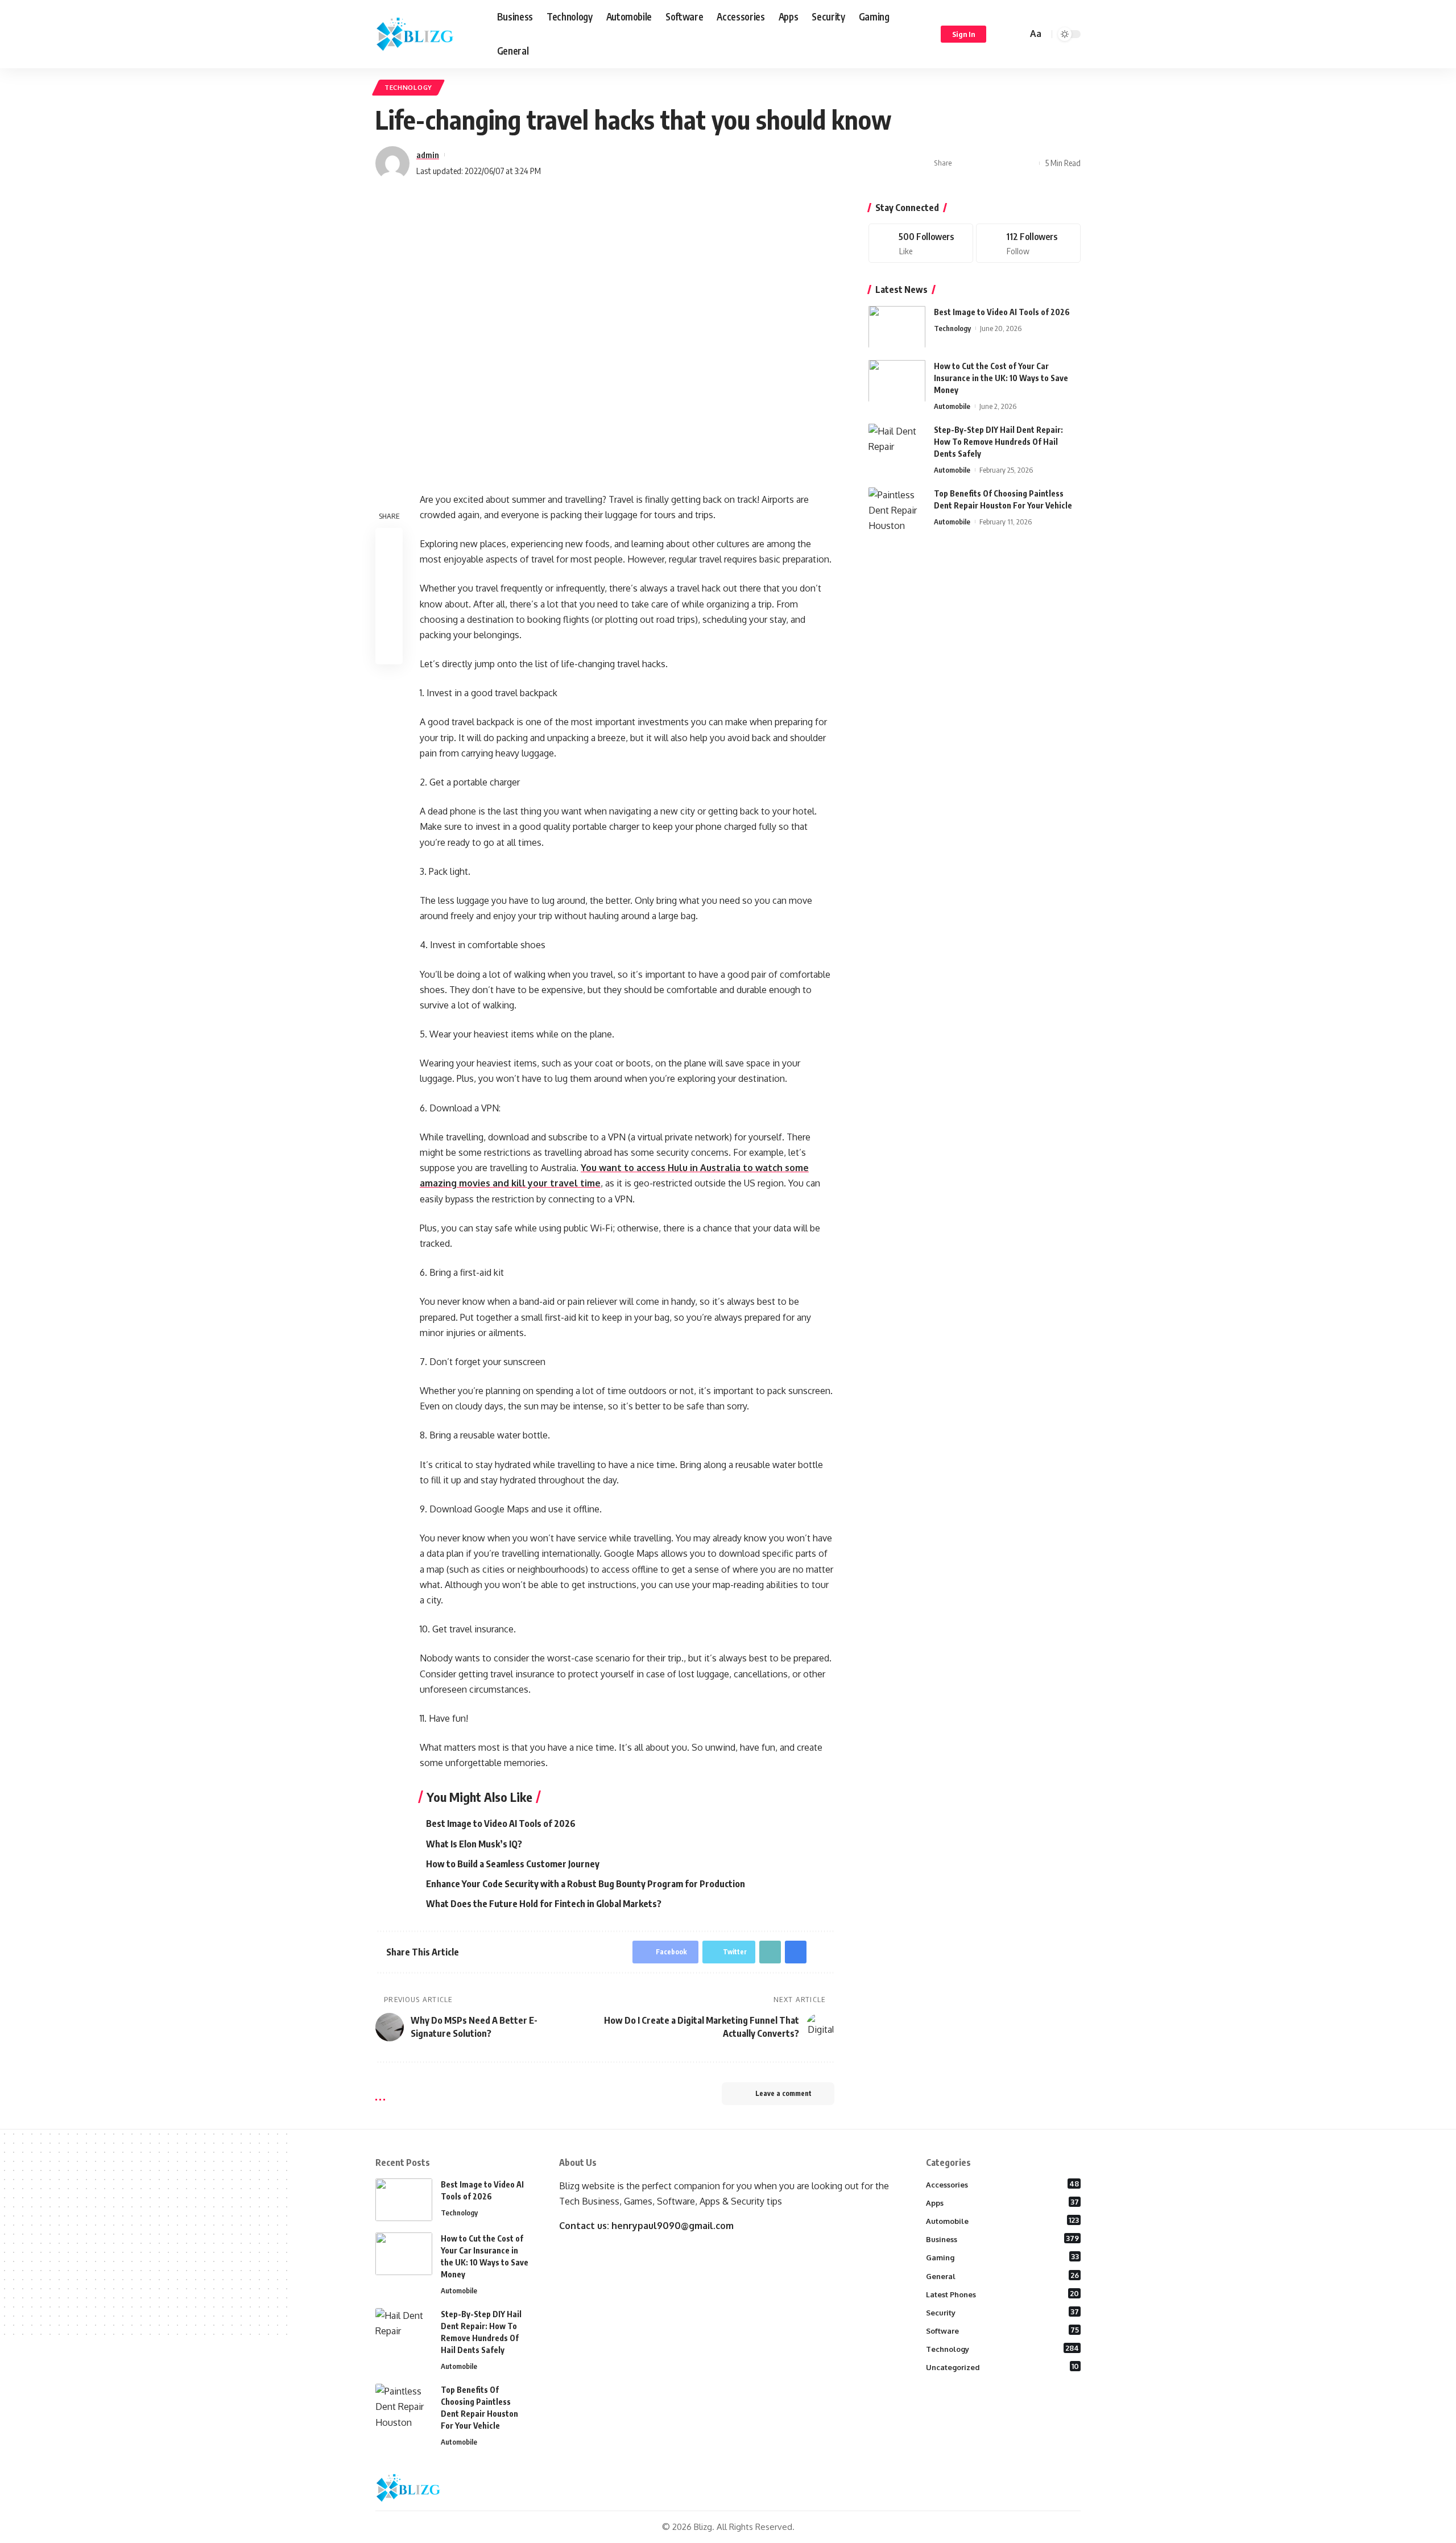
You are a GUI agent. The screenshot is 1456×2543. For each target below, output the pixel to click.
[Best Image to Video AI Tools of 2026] (897, 327)
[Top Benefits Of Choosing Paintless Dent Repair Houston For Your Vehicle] (897, 508)
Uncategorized (1003, 2367)
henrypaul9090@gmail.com (673, 2226)
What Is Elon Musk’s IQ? (474, 1844)
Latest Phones (1003, 2294)
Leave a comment (783, 2093)
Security (1003, 2312)
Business (1003, 2239)
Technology (408, 87)
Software (1003, 2330)
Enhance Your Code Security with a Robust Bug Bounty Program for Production (586, 1884)
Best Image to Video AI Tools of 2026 (501, 1823)
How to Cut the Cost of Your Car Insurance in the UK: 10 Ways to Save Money (1001, 377)
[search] (1017, 34)
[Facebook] (921, 243)
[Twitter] (1028, 243)
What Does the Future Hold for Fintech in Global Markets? (544, 1904)
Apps (1003, 2202)
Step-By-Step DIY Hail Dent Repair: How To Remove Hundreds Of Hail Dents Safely (998, 441)
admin (428, 155)
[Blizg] (427, 34)
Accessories (1003, 2184)
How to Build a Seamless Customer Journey (513, 1864)
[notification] (1002, 34)
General (1003, 2276)
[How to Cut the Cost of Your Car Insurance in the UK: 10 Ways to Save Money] (897, 381)
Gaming (1003, 2257)
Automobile (952, 406)
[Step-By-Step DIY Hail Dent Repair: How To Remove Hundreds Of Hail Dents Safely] (897, 444)
